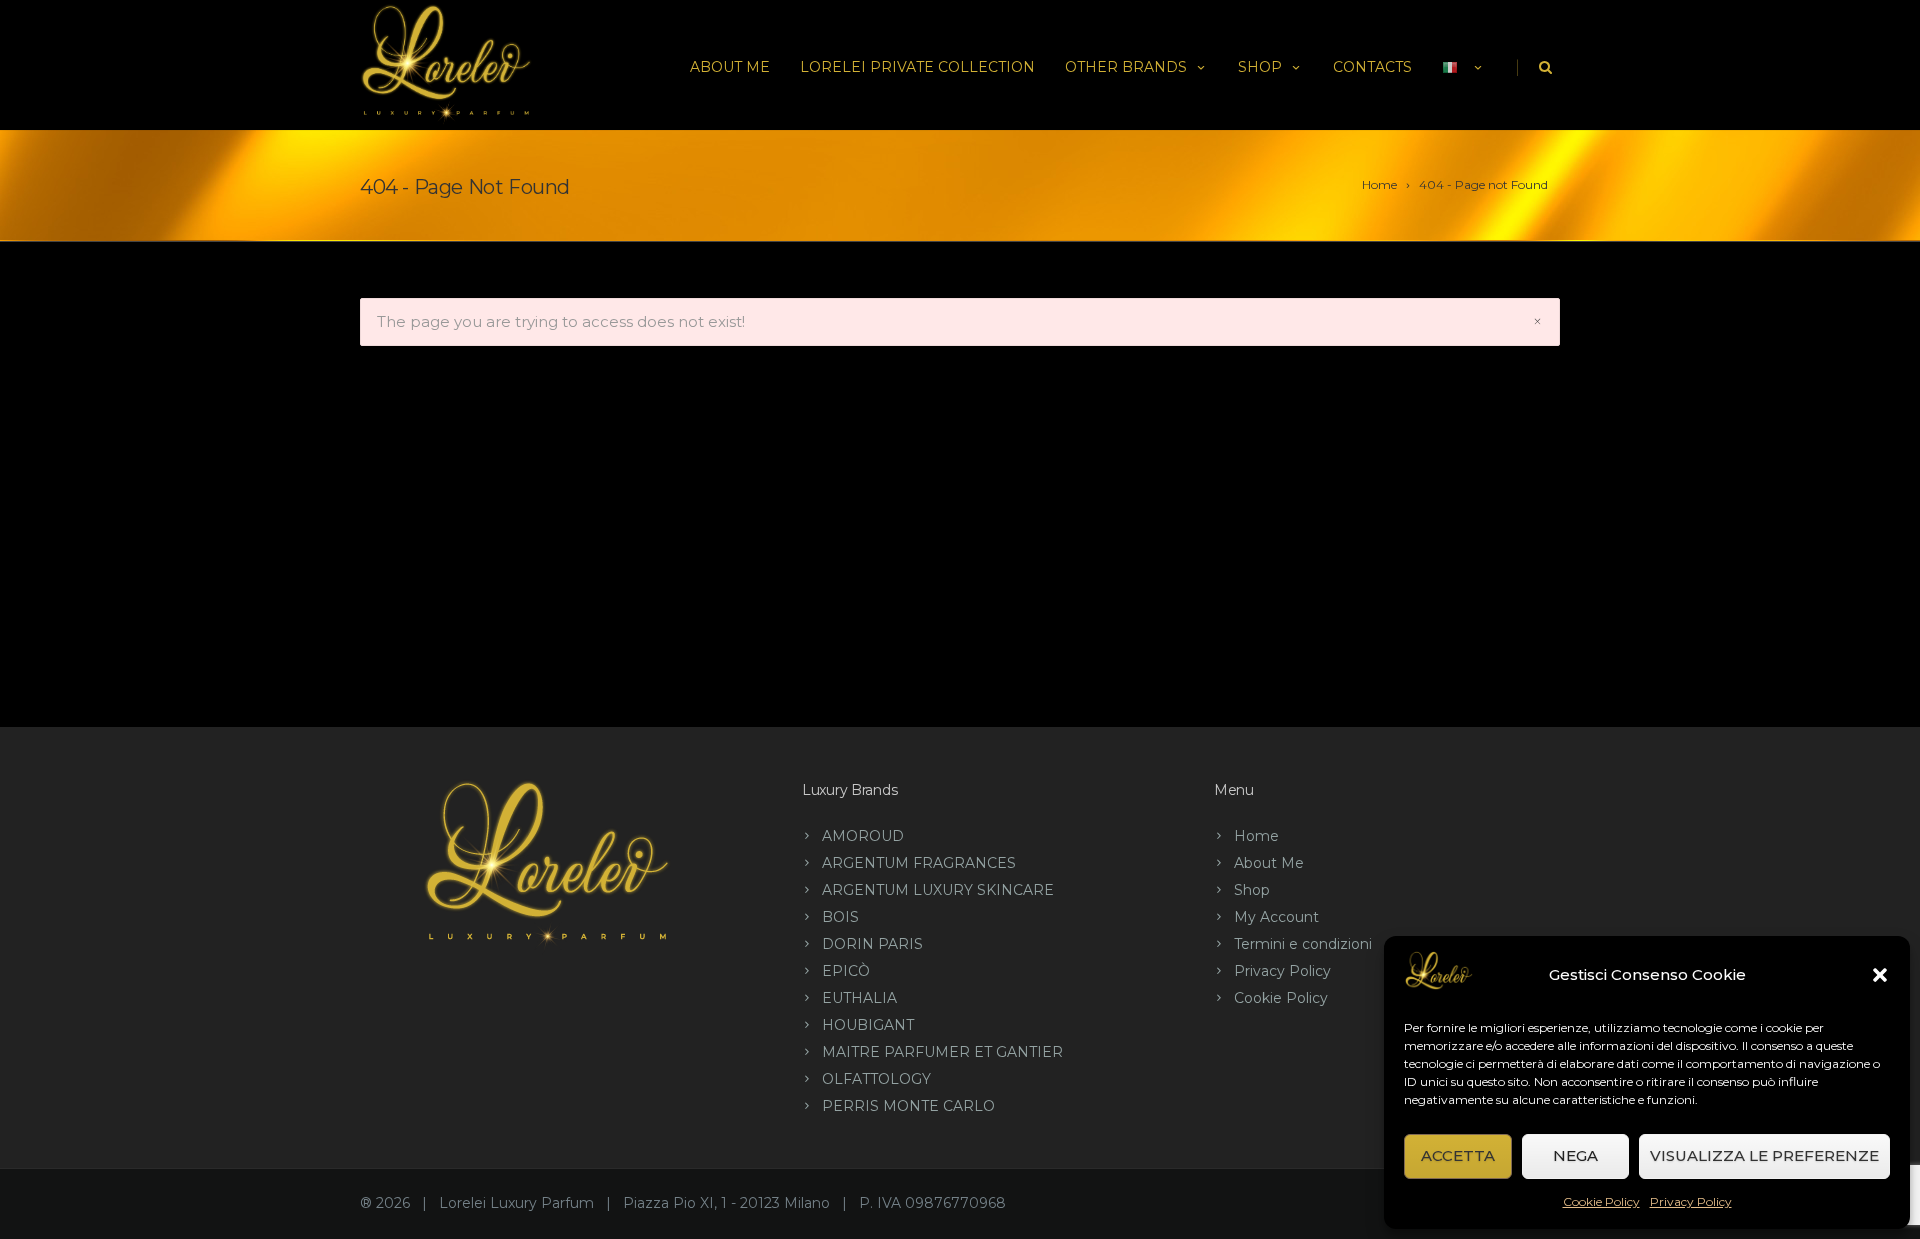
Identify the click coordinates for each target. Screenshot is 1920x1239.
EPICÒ (846, 971)
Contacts (1372, 67)
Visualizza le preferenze (1764, 1155)
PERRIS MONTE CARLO (908, 1106)
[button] (1880, 975)
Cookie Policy (1601, 1201)
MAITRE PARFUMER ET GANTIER (942, 1052)
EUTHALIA (859, 998)
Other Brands (1126, 67)
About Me (730, 67)
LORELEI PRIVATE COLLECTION (917, 67)
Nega (1575, 1155)
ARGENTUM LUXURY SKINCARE (938, 890)
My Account (1276, 917)
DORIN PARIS (872, 944)
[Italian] (1463, 65)
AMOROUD (863, 836)
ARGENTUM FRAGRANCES (919, 863)
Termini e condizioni (1303, 944)
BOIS (840, 917)
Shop (1260, 67)
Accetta (1458, 1155)
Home (1256, 836)
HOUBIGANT (868, 1025)
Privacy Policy (1691, 1201)
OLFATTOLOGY (876, 1079)
